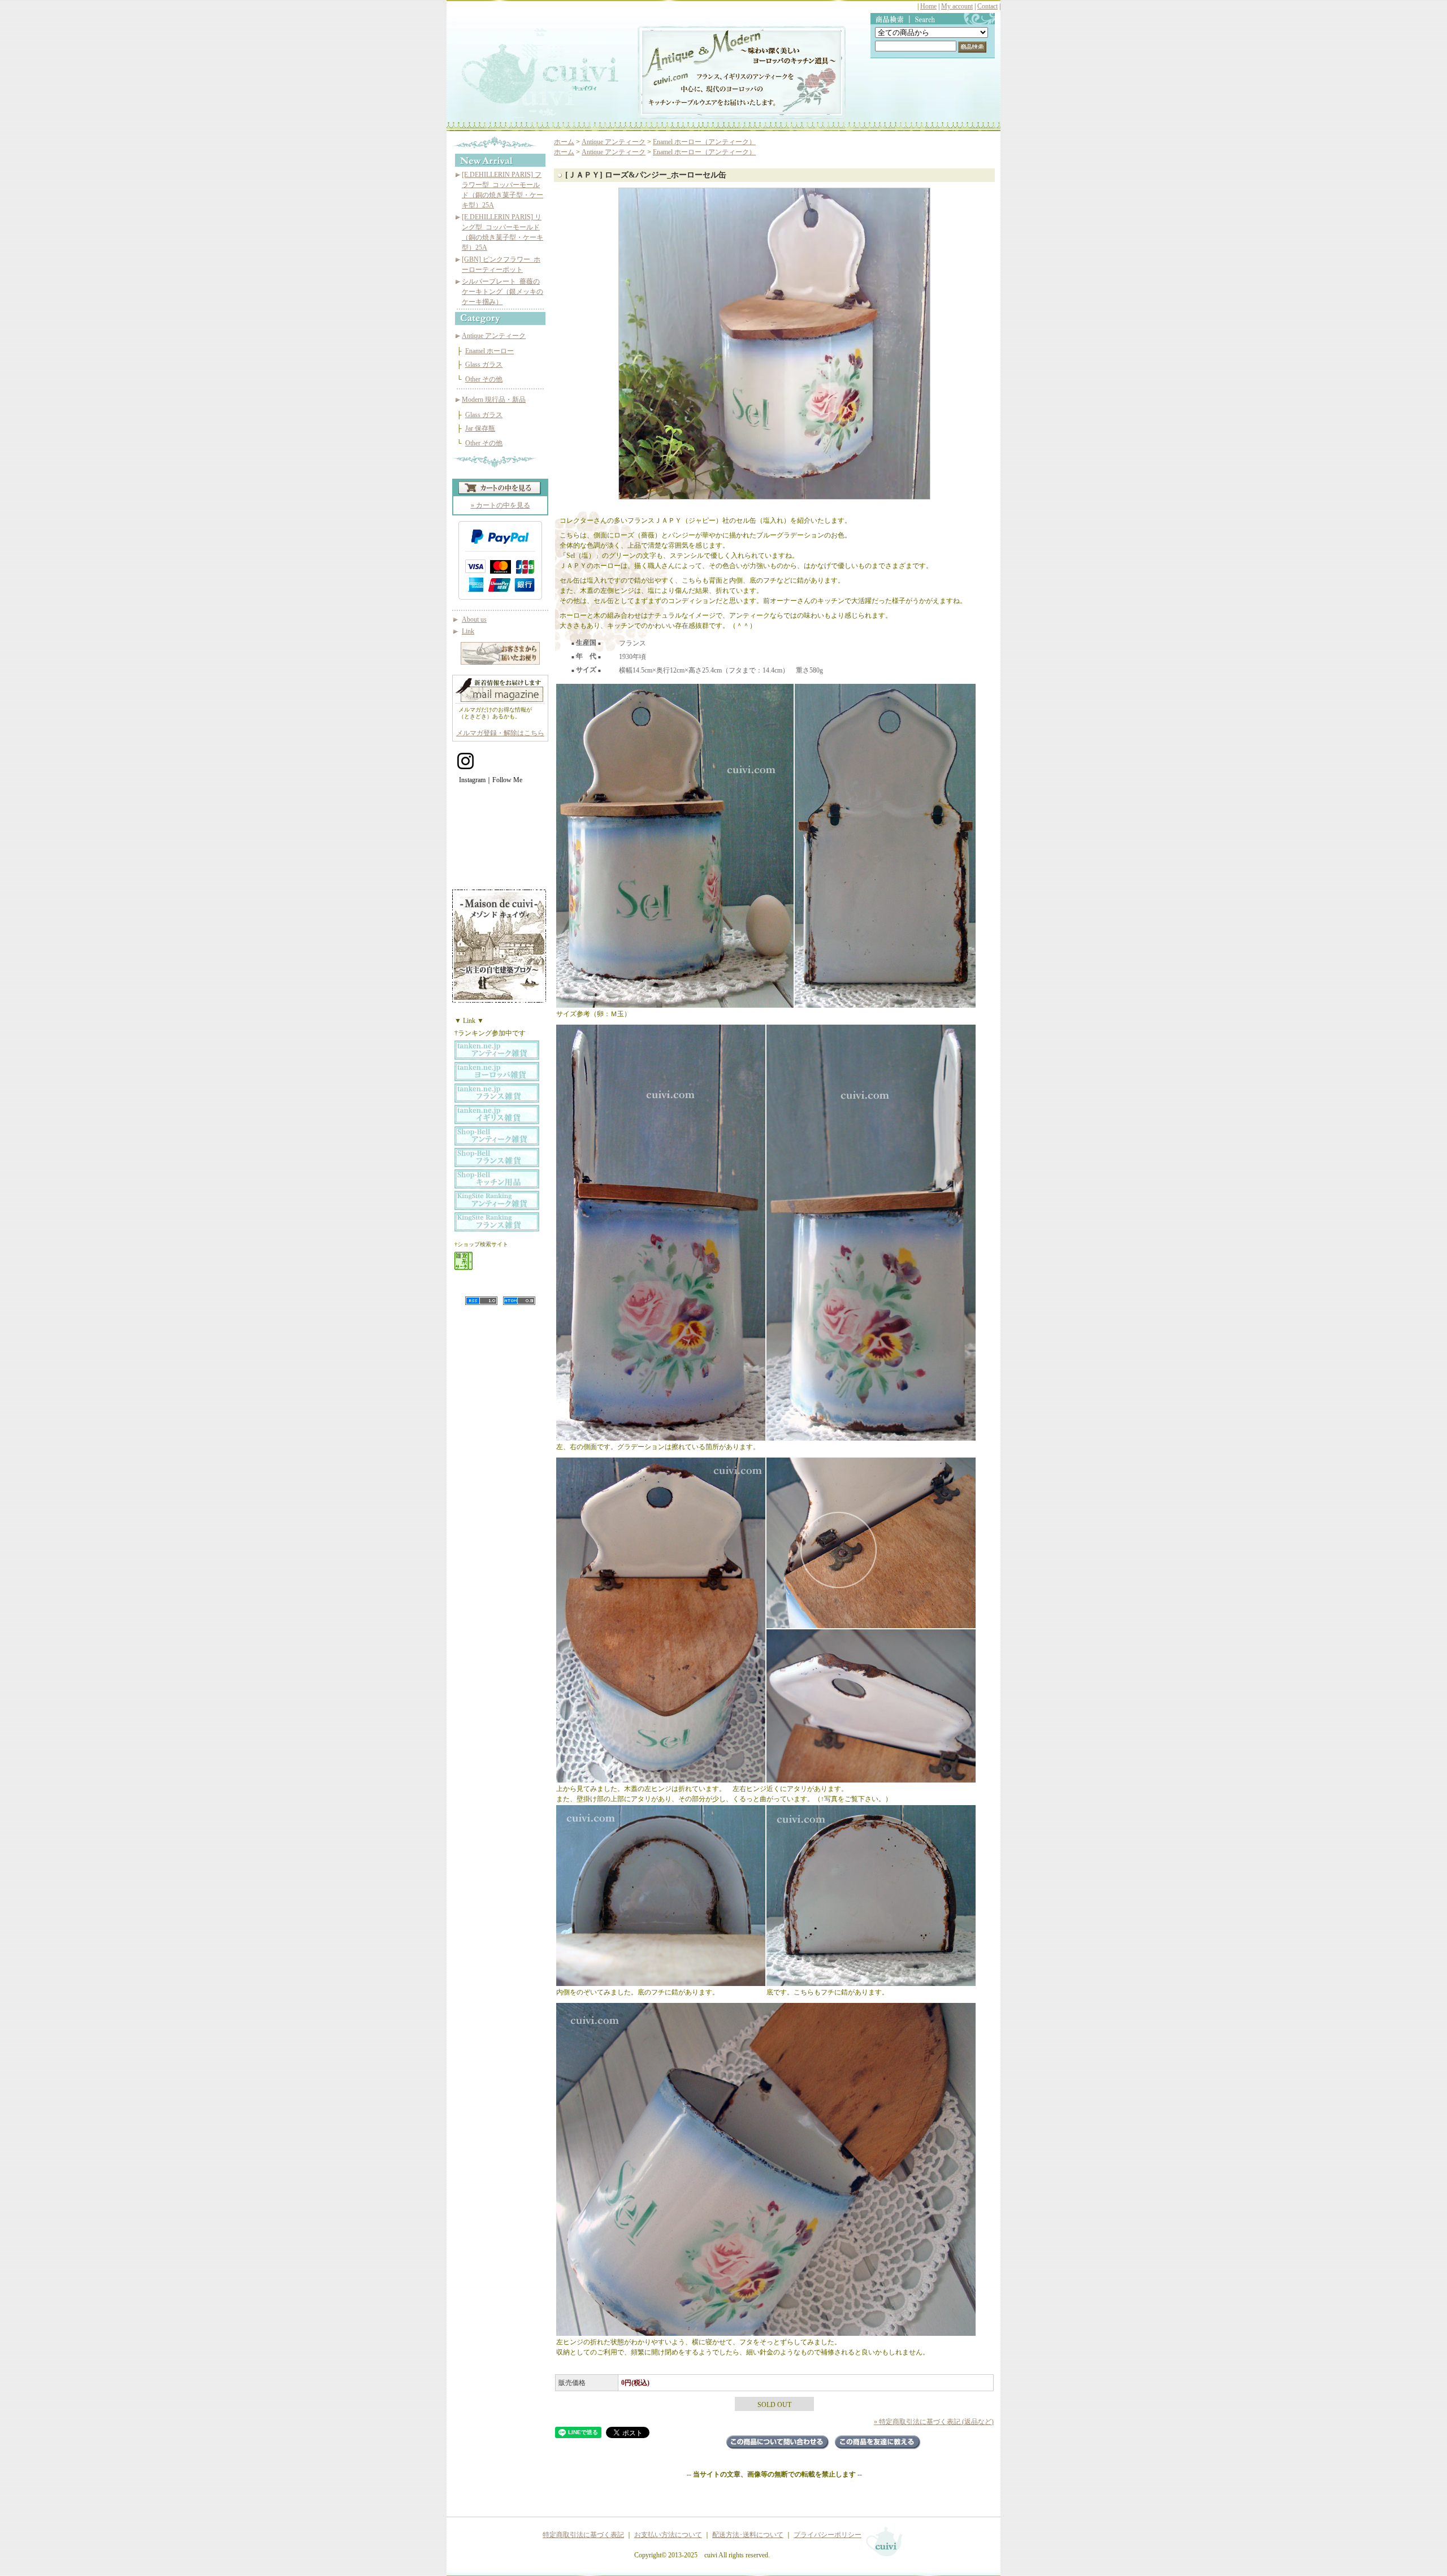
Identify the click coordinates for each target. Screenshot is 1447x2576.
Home (928, 6)
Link (468, 631)
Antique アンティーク (494, 336)
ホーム (564, 142)
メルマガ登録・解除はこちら (500, 733)
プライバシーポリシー (828, 2535)
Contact (987, 6)
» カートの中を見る (501, 505)
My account (957, 6)
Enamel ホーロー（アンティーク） (704, 142)
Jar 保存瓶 (480, 428)
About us (474, 619)
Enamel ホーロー (489, 351)
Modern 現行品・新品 (494, 400)
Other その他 (484, 379)
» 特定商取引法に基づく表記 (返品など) (934, 2422)
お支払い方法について (668, 2535)
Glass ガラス (484, 365)
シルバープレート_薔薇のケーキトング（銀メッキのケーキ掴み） (502, 292)
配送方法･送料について (748, 2535)
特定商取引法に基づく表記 (583, 2535)
